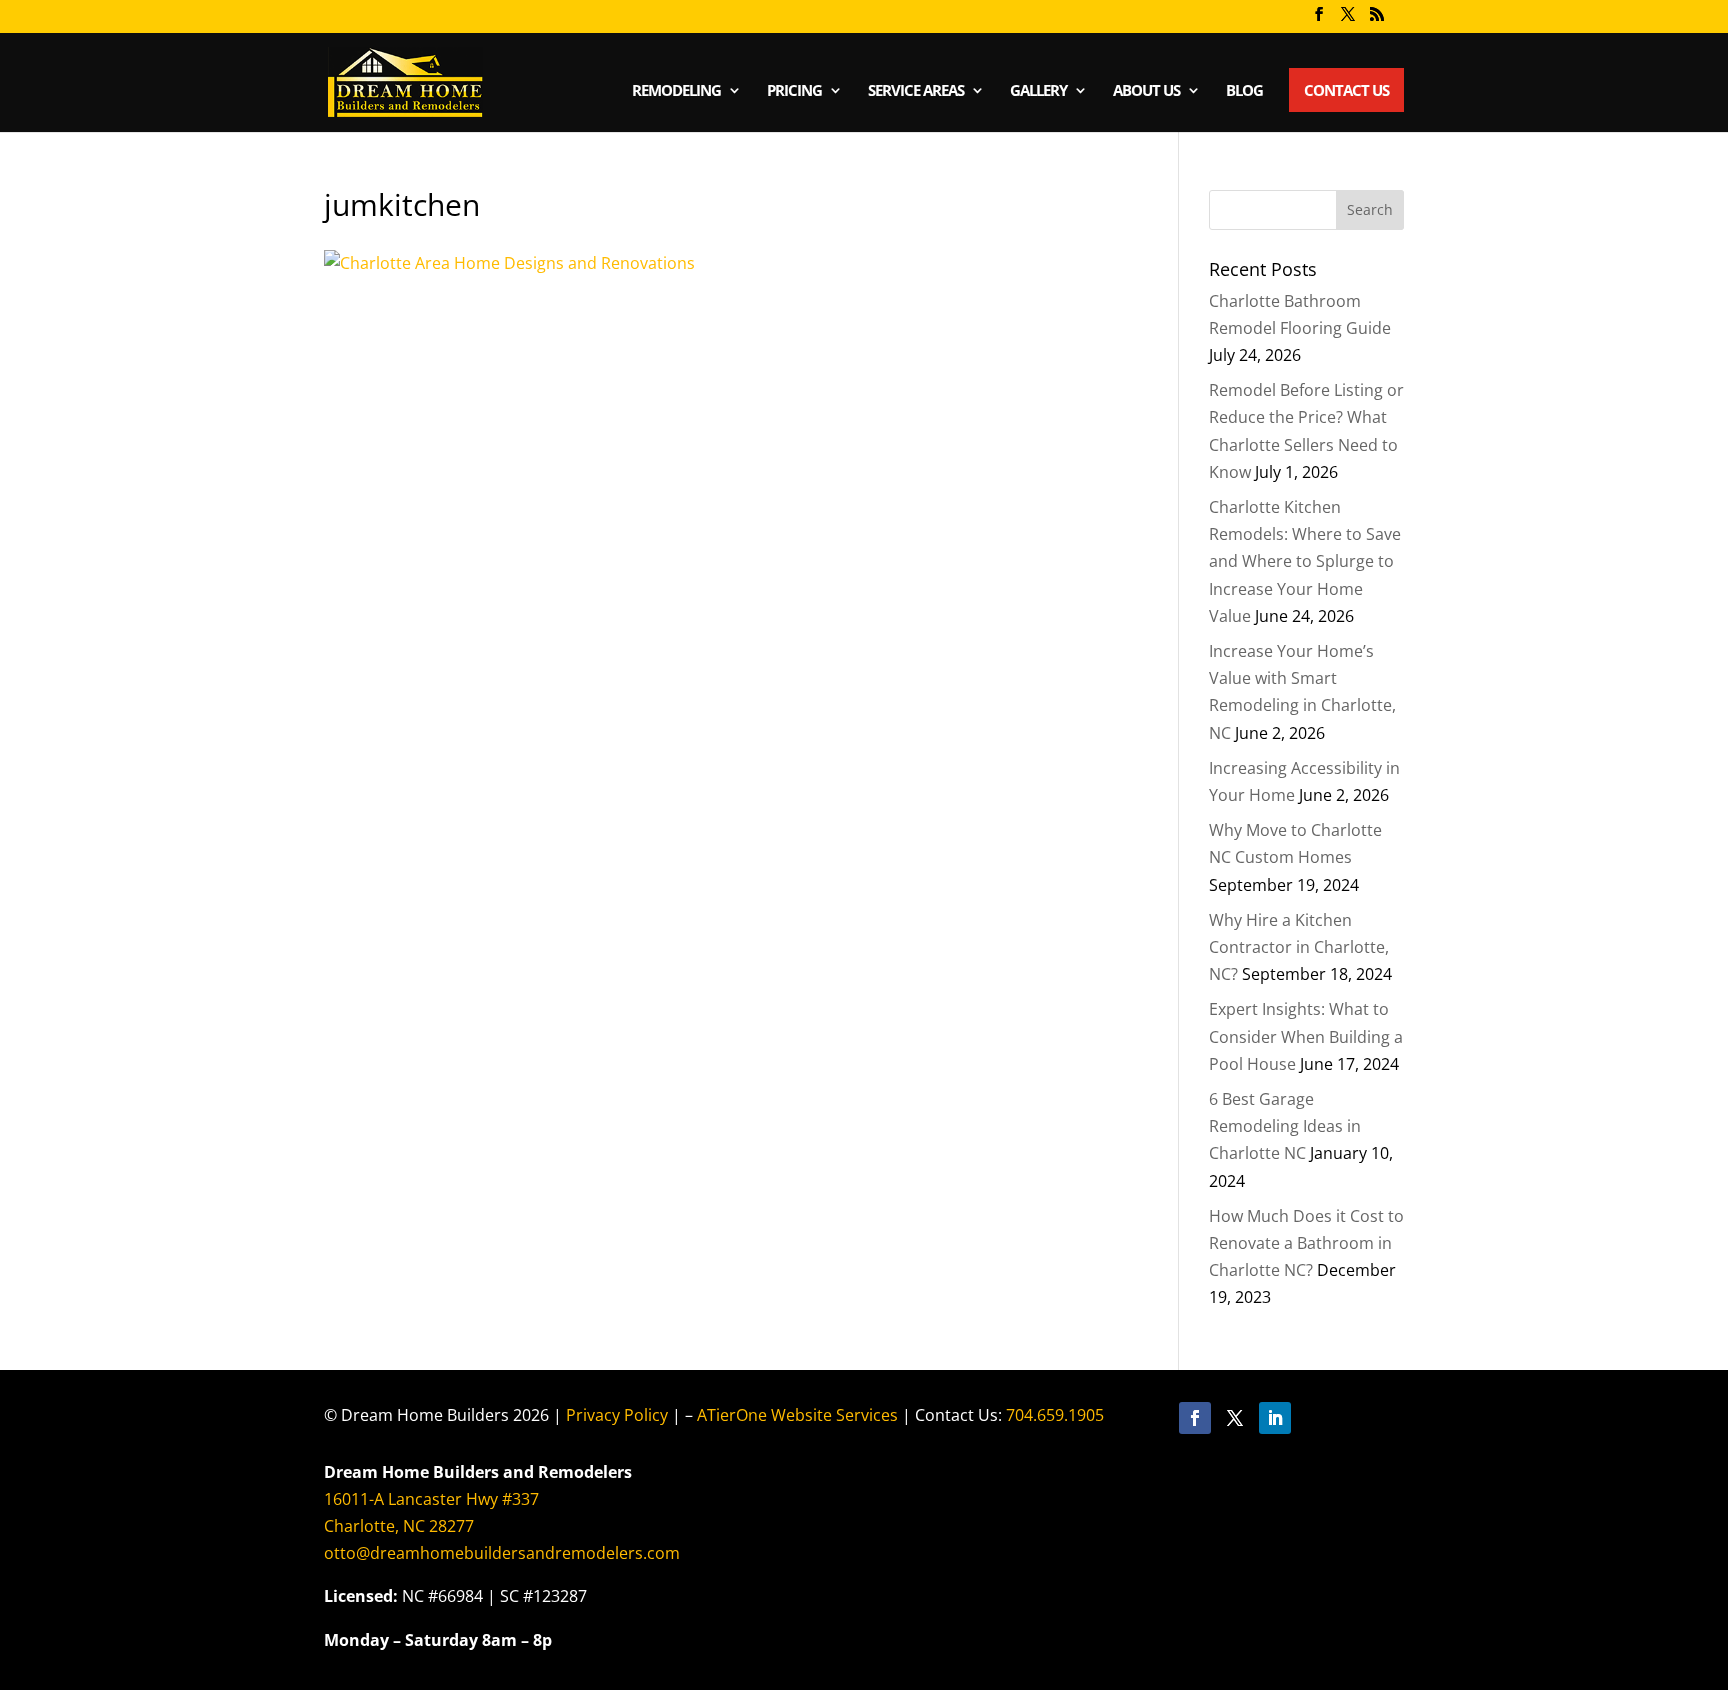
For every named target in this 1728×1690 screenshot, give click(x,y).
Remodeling (676, 91)
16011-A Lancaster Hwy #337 (431, 1499)
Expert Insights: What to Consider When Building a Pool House (1306, 1036)
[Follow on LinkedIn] (1275, 1418)
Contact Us (1346, 90)
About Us (1146, 91)
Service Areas (916, 91)
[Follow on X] (1235, 1418)
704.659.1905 (1055, 1415)
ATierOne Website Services (797, 1415)
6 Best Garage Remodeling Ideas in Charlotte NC (1285, 1126)
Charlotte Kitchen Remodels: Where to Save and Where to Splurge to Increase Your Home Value (1305, 561)
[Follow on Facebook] (1195, 1418)
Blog (1244, 91)
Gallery (1038, 91)
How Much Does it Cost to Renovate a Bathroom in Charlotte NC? (1306, 1243)
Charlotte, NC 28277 (399, 1526)
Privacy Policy (617, 1415)
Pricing (794, 91)
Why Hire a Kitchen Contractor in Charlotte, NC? (1299, 947)
